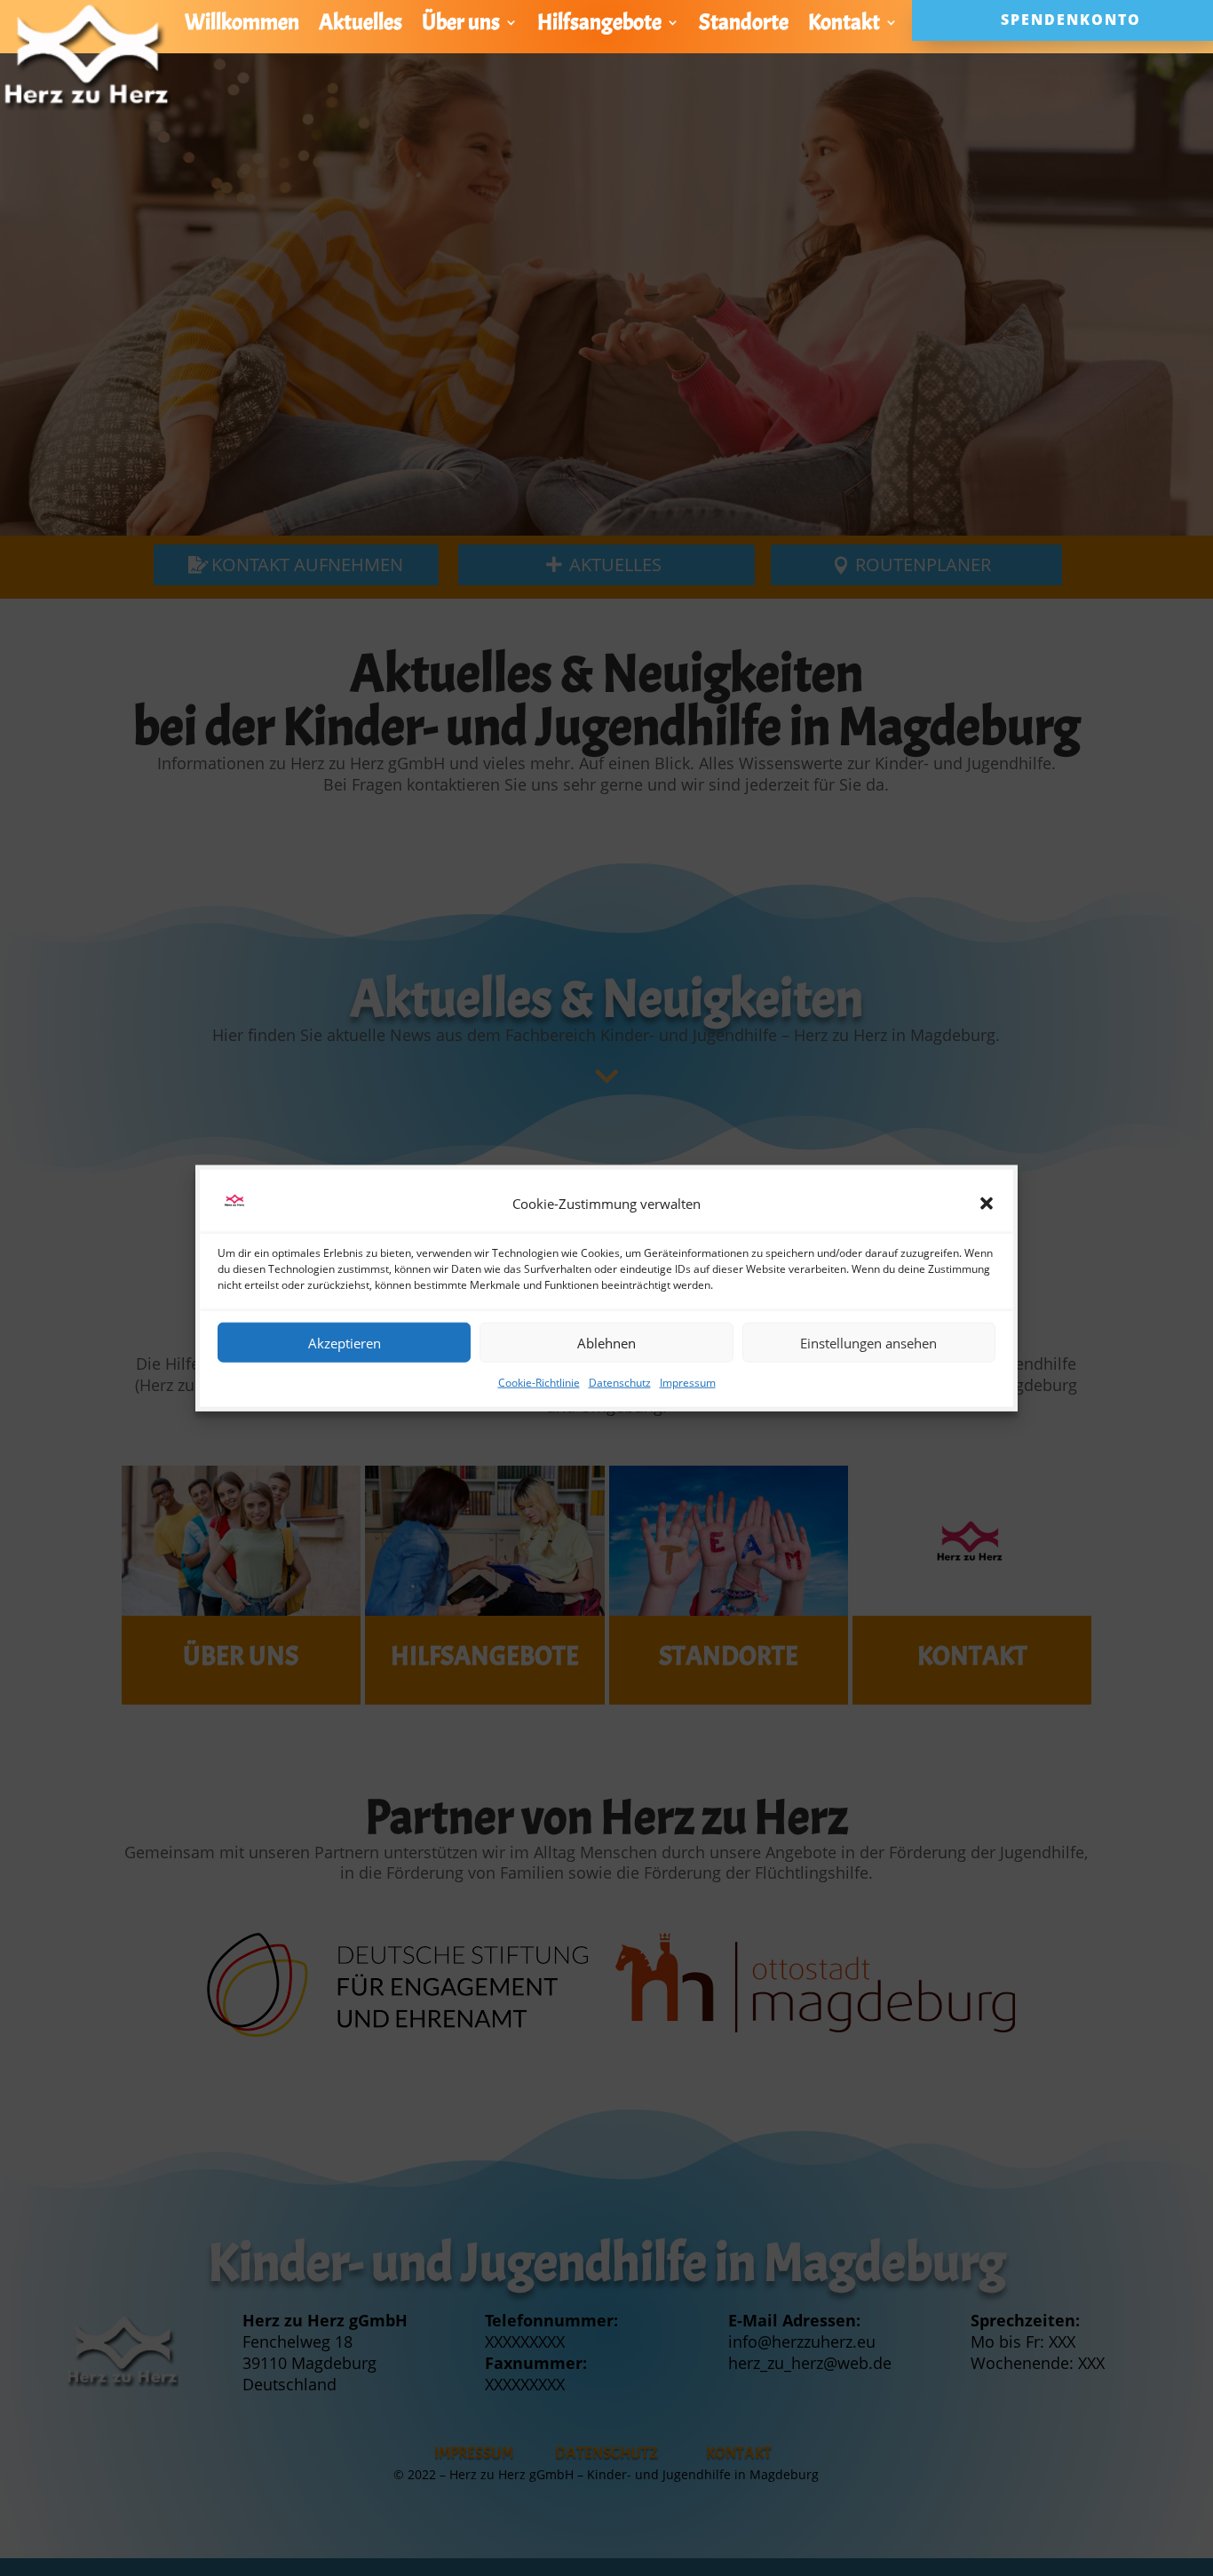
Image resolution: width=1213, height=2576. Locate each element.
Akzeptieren (345, 1342)
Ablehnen (606, 1342)
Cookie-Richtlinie (539, 1383)
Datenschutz (620, 1383)
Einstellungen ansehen (868, 1342)
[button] (987, 1204)
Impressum (688, 1383)
